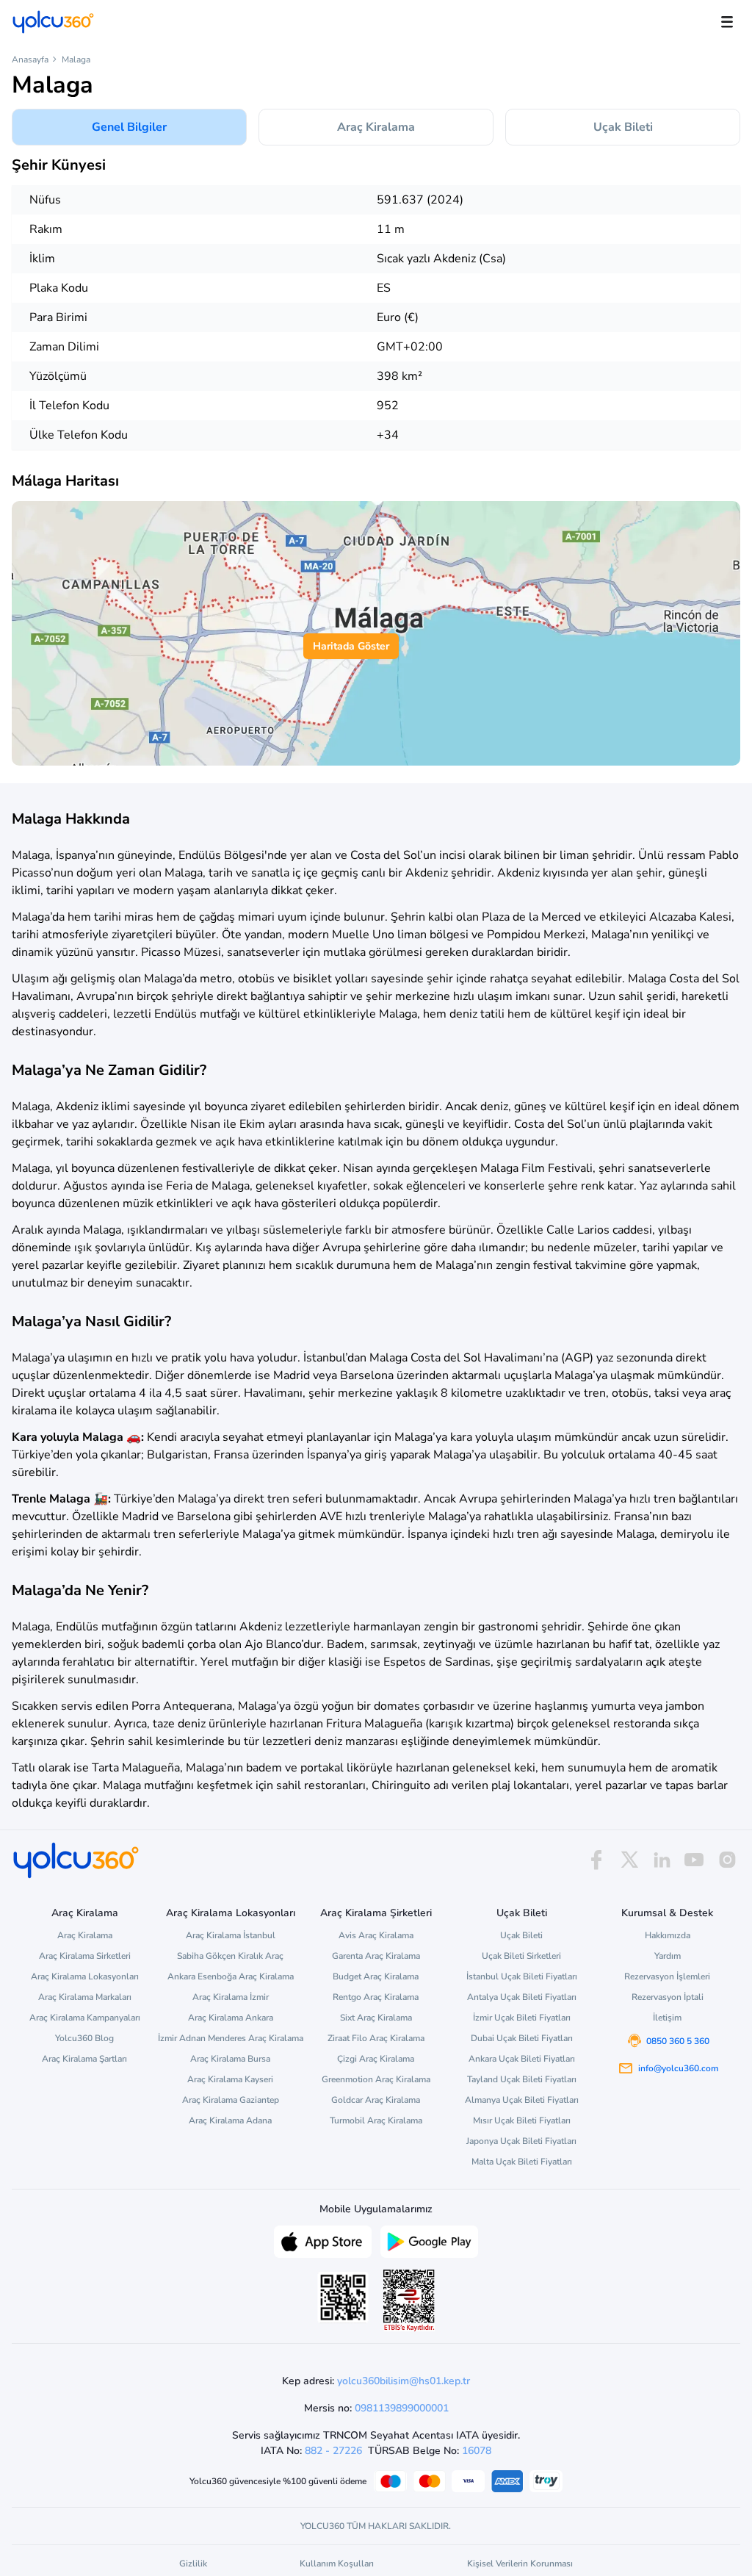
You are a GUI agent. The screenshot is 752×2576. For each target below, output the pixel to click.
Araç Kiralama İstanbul (231, 1935)
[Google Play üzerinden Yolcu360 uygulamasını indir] (429, 2240)
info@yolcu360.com (678, 2068)
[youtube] (694, 1860)
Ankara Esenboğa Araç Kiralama (231, 1976)
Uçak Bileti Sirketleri (521, 1956)
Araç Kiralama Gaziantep (231, 2100)
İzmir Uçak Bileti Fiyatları (522, 2018)
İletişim (667, 2018)
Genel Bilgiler (129, 127)
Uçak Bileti (623, 127)
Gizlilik (193, 2564)
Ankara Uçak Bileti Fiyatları (522, 2059)
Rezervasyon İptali (668, 1997)
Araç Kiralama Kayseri (230, 2079)
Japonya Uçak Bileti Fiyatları (521, 2141)
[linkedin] (662, 1860)
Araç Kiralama (376, 127)
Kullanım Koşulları (337, 2564)
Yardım (668, 1956)
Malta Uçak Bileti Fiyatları (522, 2162)
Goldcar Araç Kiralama (376, 2100)
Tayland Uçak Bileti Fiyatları (522, 2079)
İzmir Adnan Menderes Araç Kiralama (230, 2038)
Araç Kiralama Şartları (84, 2059)
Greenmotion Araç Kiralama (376, 2079)
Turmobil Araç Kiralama (376, 2120)
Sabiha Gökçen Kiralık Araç (230, 1956)
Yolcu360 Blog (84, 2038)
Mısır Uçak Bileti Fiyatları (522, 2120)
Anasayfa (30, 60)
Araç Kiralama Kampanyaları (85, 2018)
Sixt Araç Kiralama (376, 2018)
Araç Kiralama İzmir (231, 1997)
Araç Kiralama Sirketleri (85, 1956)
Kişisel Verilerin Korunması (520, 2564)
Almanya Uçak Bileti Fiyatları (522, 2100)
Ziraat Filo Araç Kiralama (376, 2038)
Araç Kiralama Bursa (230, 2059)
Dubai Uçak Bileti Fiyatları (522, 2038)
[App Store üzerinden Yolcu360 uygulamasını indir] (323, 2240)
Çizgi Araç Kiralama (376, 2059)
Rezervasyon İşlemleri (667, 1976)
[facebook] (596, 1860)
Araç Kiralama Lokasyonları (85, 1976)
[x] (629, 1860)
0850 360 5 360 (678, 2041)
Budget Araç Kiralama (376, 1976)
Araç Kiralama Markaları (85, 1997)
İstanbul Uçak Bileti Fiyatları (522, 1976)
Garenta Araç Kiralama (376, 1956)
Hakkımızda (668, 1935)
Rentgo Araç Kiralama (376, 1997)
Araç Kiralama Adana (230, 2120)
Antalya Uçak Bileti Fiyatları (522, 1997)
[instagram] (727, 1860)
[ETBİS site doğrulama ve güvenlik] (409, 2300)
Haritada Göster (351, 646)
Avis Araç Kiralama (376, 1935)
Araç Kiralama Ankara (231, 2018)
